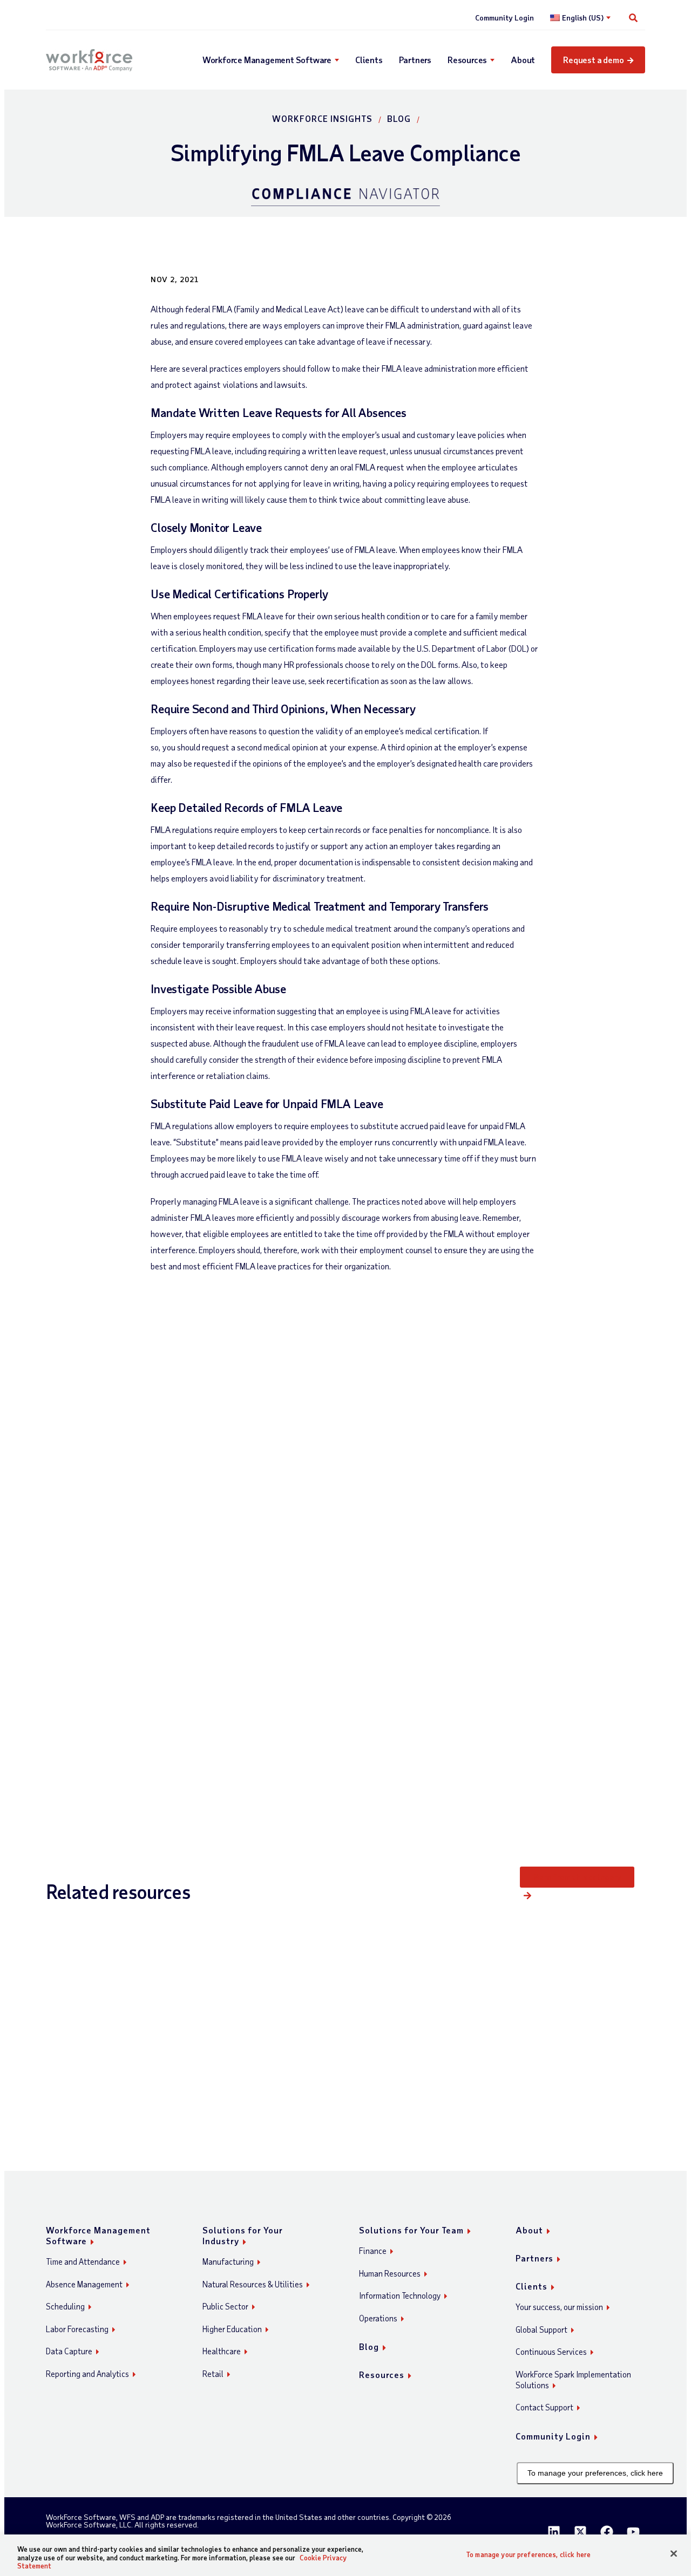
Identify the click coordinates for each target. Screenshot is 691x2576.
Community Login (504, 18)
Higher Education (232, 2329)
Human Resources (390, 2273)
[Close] (674, 2553)
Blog (399, 118)
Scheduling (65, 2306)
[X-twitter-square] (580, 2532)
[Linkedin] (554, 2532)
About (523, 60)
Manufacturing (228, 2261)
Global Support (541, 2329)
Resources (467, 60)
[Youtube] (633, 2532)
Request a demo (593, 60)
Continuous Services (551, 2352)
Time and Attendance (83, 2261)
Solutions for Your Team (411, 2230)
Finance (373, 2251)
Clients (369, 60)
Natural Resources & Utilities (253, 2284)
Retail (213, 2374)
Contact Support (544, 2407)
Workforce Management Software (267, 60)
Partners (415, 60)
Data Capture (69, 2351)
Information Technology (400, 2295)
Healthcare (222, 2351)
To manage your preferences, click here (595, 2473)
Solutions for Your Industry (243, 2235)
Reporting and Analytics (87, 2374)
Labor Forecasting (77, 2329)
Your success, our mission (559, 2307)
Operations (378, 2318)
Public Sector (225, 2306)
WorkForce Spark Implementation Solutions (573, 2380)
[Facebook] (607, 2532)
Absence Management (84, 2284)
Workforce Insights (322, 118)
